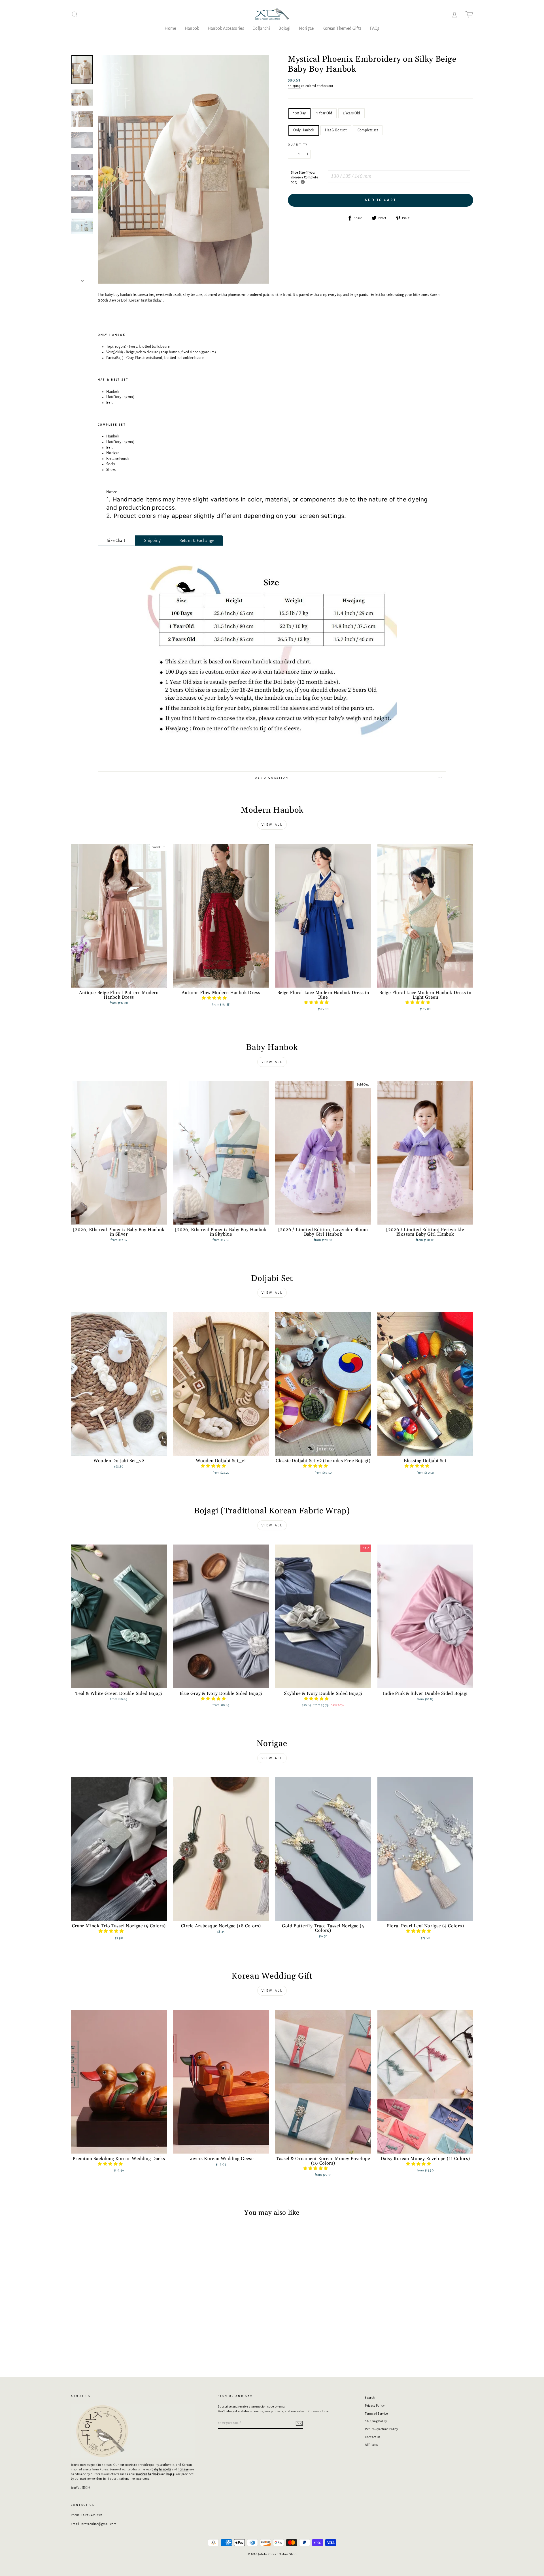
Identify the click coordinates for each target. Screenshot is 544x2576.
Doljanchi (261, 28)
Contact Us (373, 2437)
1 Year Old (324, 113)
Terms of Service (376, 2413)
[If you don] (303, 182)
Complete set (368, 130)
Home (170, 28)
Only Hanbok (304, 130)
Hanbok (192, 28)
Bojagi (284, 28)
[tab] (116, 541)
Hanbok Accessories (226, 28)
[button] (214, 998)
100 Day (299, 113)
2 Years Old (351, 113)
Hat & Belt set (336, 130)
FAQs (374, 28)
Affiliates (372, 2445)
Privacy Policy (375, 2406)
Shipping (294, 86)
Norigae (306, 28)
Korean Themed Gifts (342, 28)
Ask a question (272, 778)
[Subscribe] (299, 2423)
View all (272, 825)
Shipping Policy (376, 2421)
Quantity (298, 145)
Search (370, 2398)
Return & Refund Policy (381, 2429)
